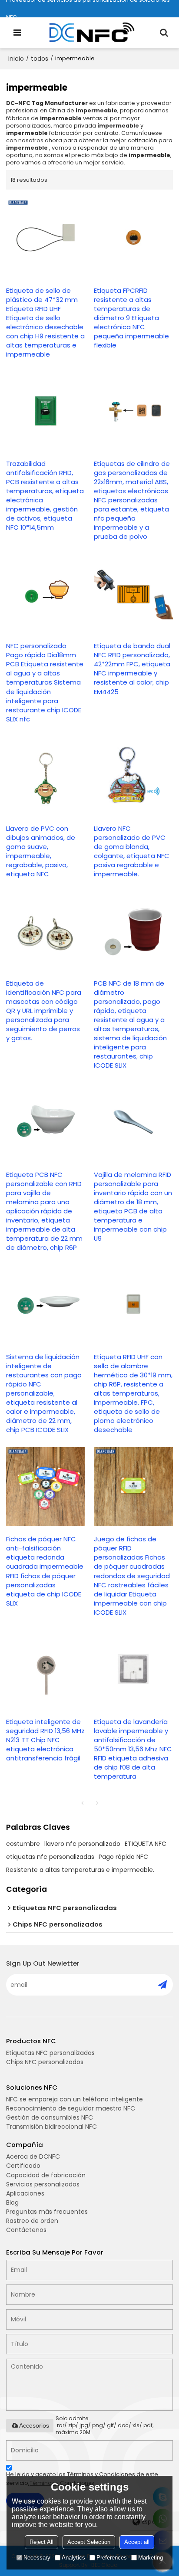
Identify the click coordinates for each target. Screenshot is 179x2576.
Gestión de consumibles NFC (50, 2117)
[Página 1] (82, 1803)
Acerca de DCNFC (33, 2156)
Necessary (37, 2558)
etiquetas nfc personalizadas (50, 1857)
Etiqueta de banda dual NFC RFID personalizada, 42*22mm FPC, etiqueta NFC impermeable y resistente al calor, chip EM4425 (132, 669)
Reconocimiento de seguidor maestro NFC (71, 2108)
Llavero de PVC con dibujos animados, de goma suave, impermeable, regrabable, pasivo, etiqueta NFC (41, 851)
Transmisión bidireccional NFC (51, 2127)
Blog (12, 2202)
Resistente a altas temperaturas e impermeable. (80, 1870)
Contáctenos (26, 2230)
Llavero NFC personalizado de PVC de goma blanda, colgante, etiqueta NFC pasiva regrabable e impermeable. (132, 851)
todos (40, 59)
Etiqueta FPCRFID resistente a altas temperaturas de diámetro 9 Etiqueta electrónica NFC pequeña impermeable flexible (131, 318)
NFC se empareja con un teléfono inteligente (75, 2099)
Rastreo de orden (32, 2221)
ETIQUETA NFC (146, 1844)
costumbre (23, 1844)
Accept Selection (89, 2542)
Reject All (41, 2542)
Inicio (16, 59)
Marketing (151, 2558)
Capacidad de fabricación (46, 2175)
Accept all (137, 2542)
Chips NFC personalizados (45, 2062)
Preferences (112, 2558)
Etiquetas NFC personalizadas (50, 2053)
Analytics (73, 2558)
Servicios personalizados (43, 2184)
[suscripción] (162, 1985)
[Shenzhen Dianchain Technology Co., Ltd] (92, 33)
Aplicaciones (25, 2193)
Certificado (23, 2166)
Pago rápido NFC (123, 1857)
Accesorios (34, 2425)
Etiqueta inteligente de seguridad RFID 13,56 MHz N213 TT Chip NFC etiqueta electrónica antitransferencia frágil (45, 1740)
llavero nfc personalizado (82, 1844)
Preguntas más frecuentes (47, 2212)
